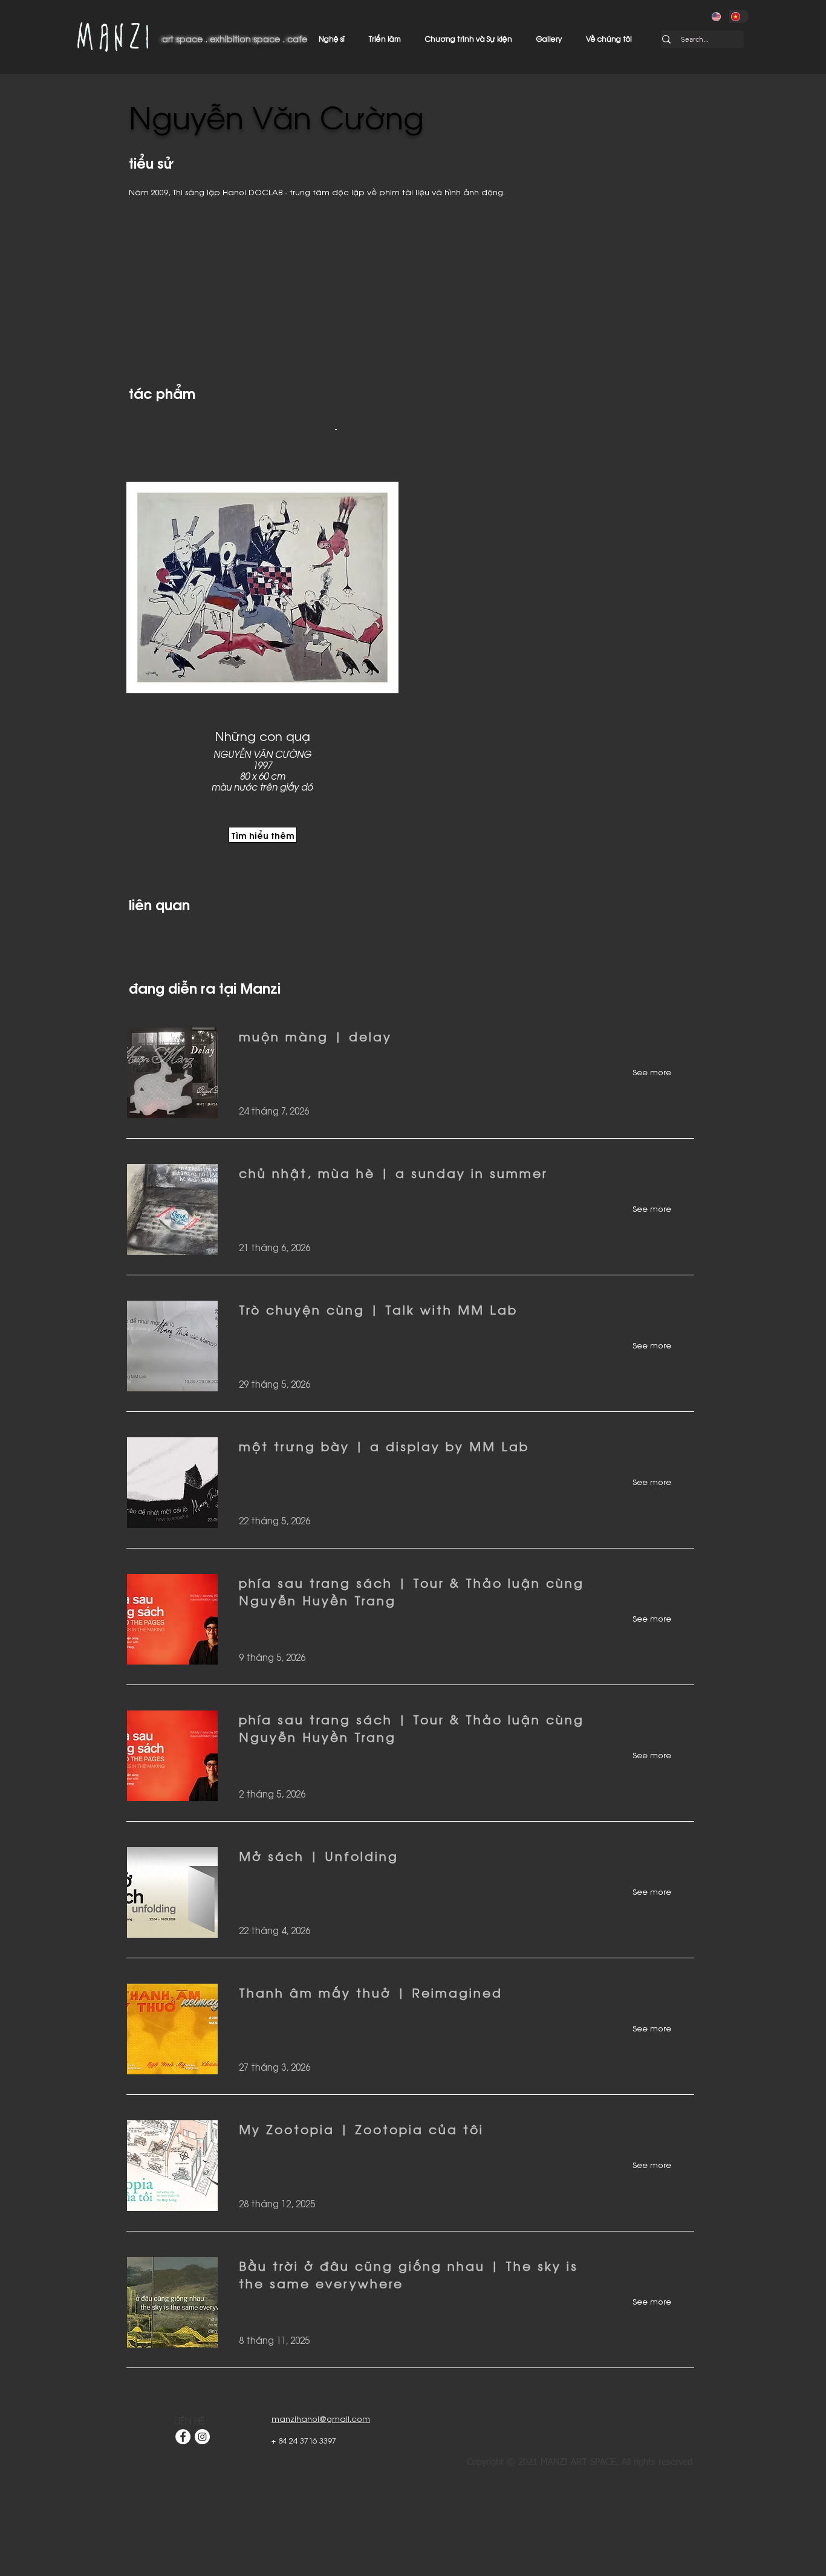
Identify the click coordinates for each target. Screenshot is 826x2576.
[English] (720, 16)
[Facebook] (183, 2437)
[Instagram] (202, 2437)
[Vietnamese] (739, 16)
